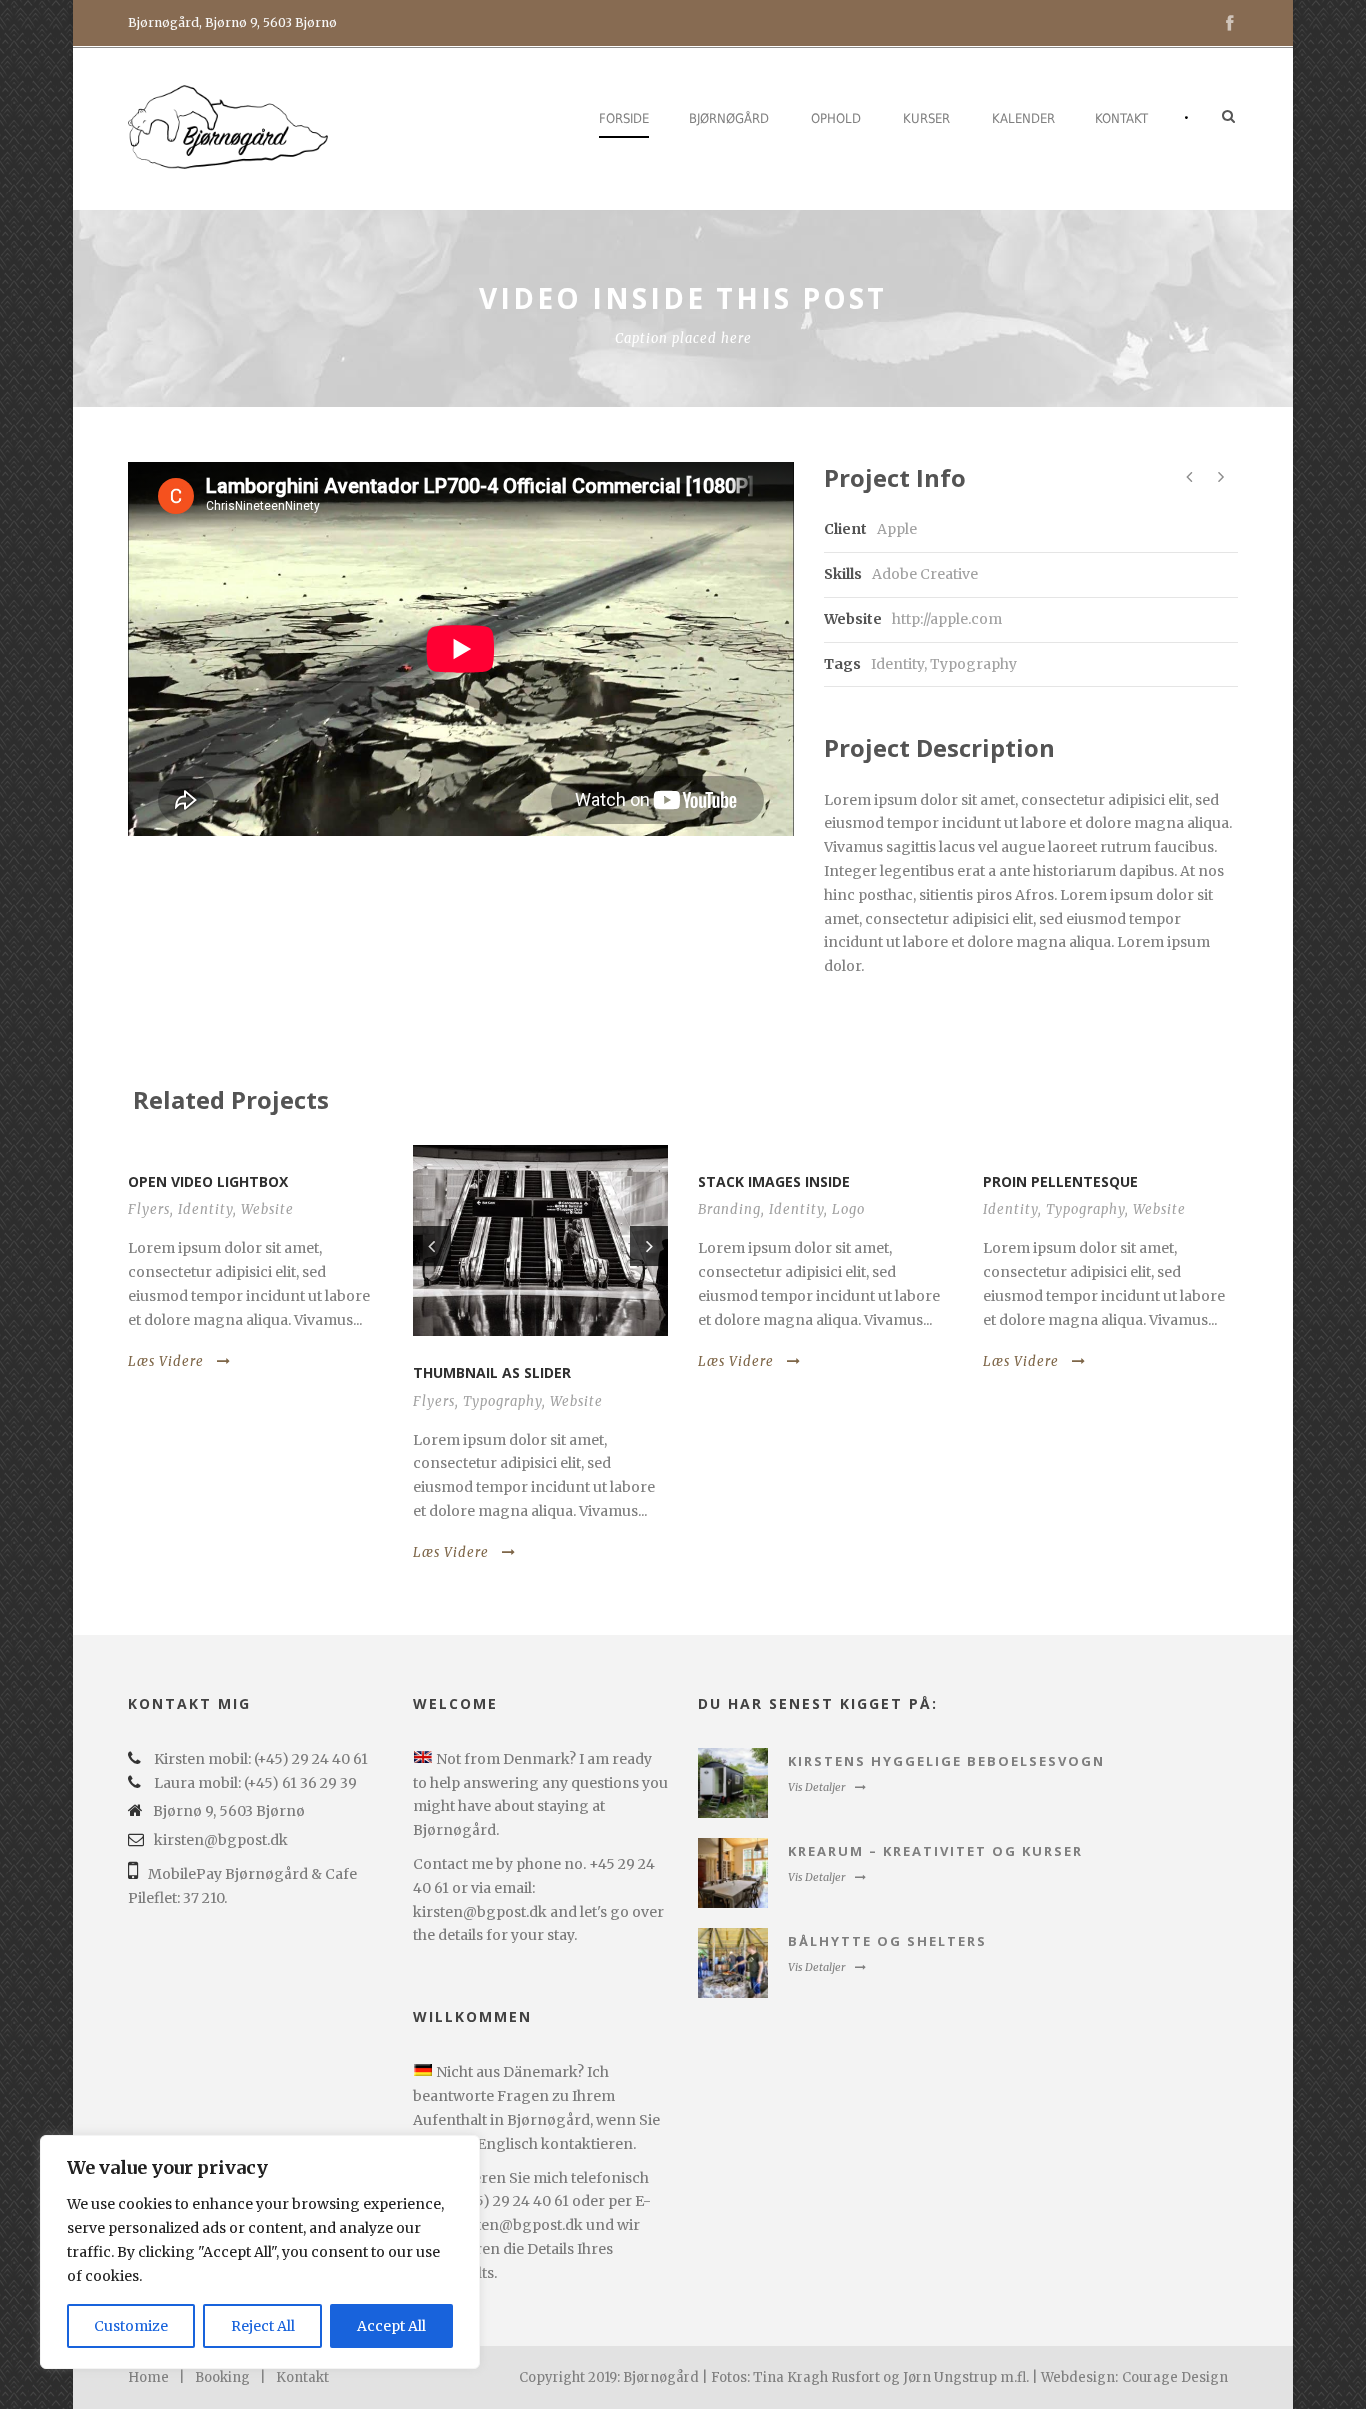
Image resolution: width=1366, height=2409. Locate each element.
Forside (624, 118)
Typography (973, 664)
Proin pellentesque (1060, 1181)
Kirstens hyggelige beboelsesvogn (946, 1761)
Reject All (263, 2326)
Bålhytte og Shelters (887, 1941)
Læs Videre (166, 1361)
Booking (222, 2377)
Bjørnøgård (729, 118)
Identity (897, 664)
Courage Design (1175, 2377)
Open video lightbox (208, 1181)
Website (267, 1209)
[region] (260, 2252)
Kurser (926, 118)
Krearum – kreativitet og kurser (935, 1851)
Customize (131, 2326)
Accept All (391, 2326)
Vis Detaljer (816, 1787)
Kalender (1023, 118)
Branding (729, 1209)
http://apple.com (947, 619)
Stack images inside (774, 1181)
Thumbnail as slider (492, 1372)
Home (148, 2377)
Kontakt (1121, 118)
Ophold (836, 118)
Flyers (149, 1209)
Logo (848, 1209)
